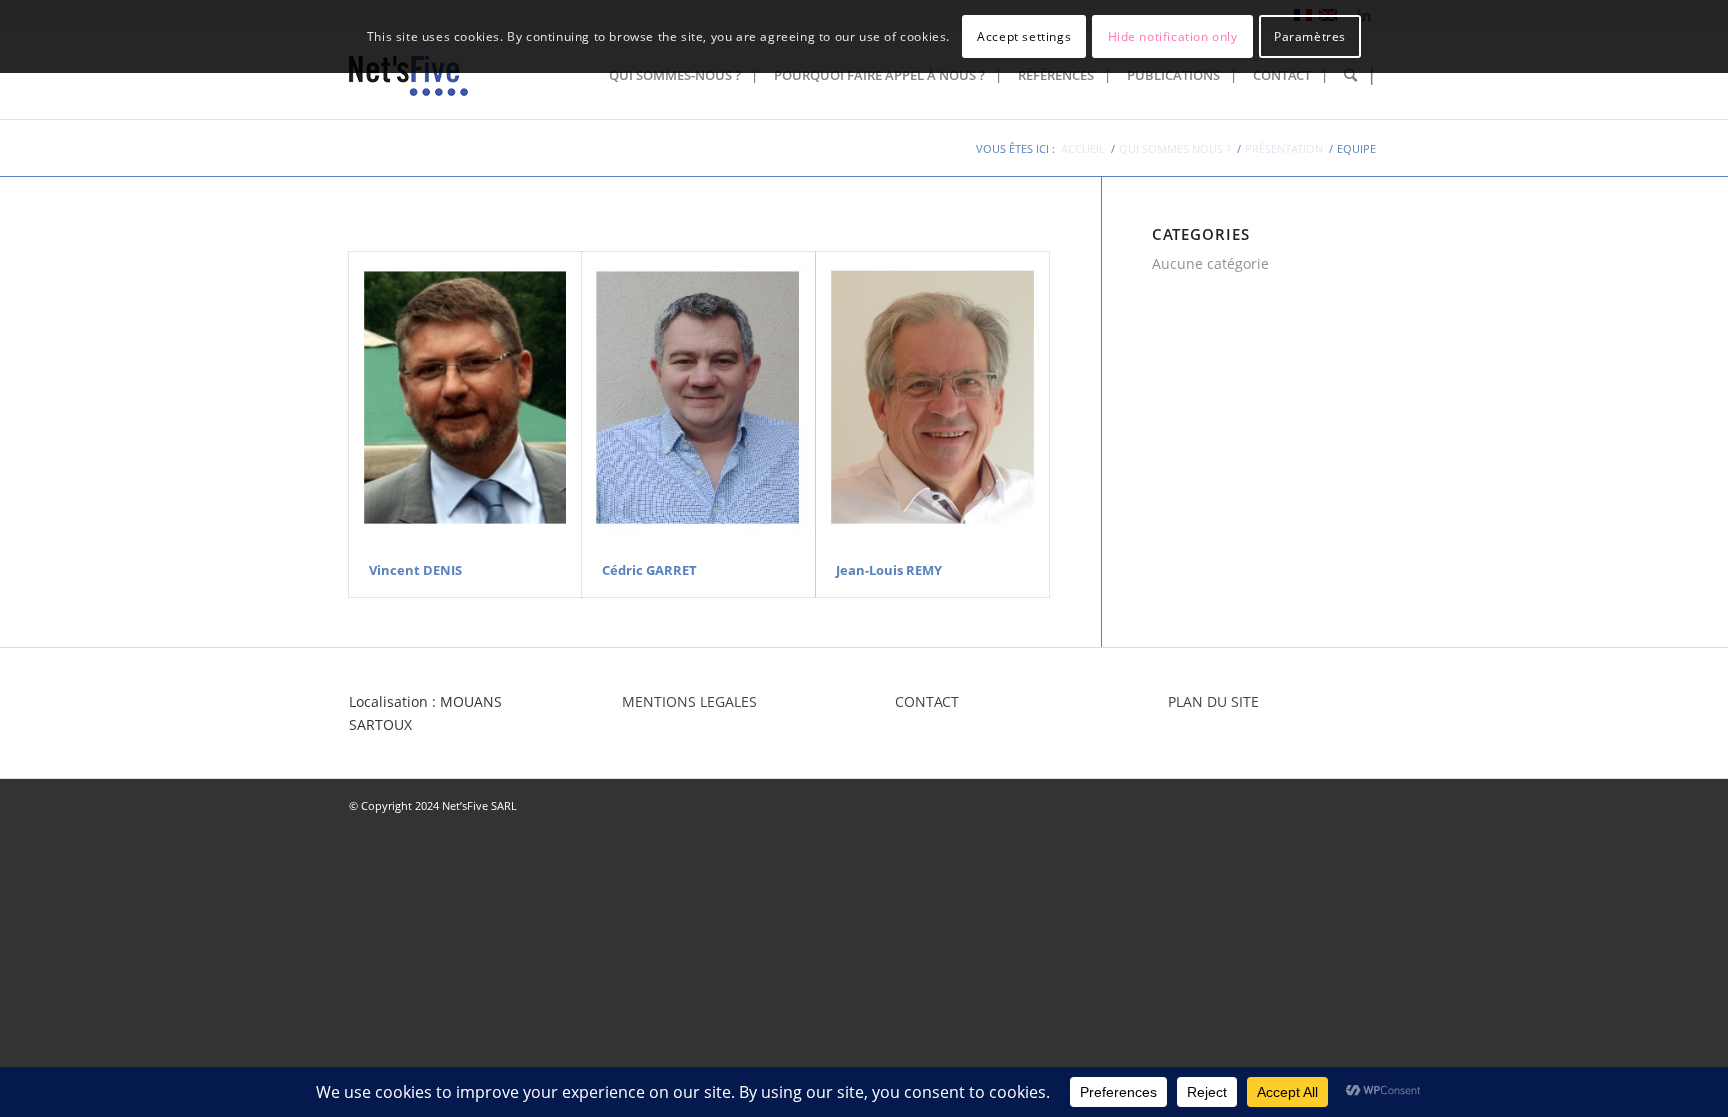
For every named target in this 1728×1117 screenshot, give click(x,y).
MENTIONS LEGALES (689, 701)
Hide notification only (1173, 36)
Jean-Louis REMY (889, 570)
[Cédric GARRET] (698, 397)
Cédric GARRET (649, 570)
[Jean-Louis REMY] (932, 397)
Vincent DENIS (415, 570)
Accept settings (1024, 36)
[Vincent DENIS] (465, 397)
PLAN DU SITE (1213, 701)
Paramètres (1310, 36)
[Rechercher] (1355, 75)
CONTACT (927, 701)
